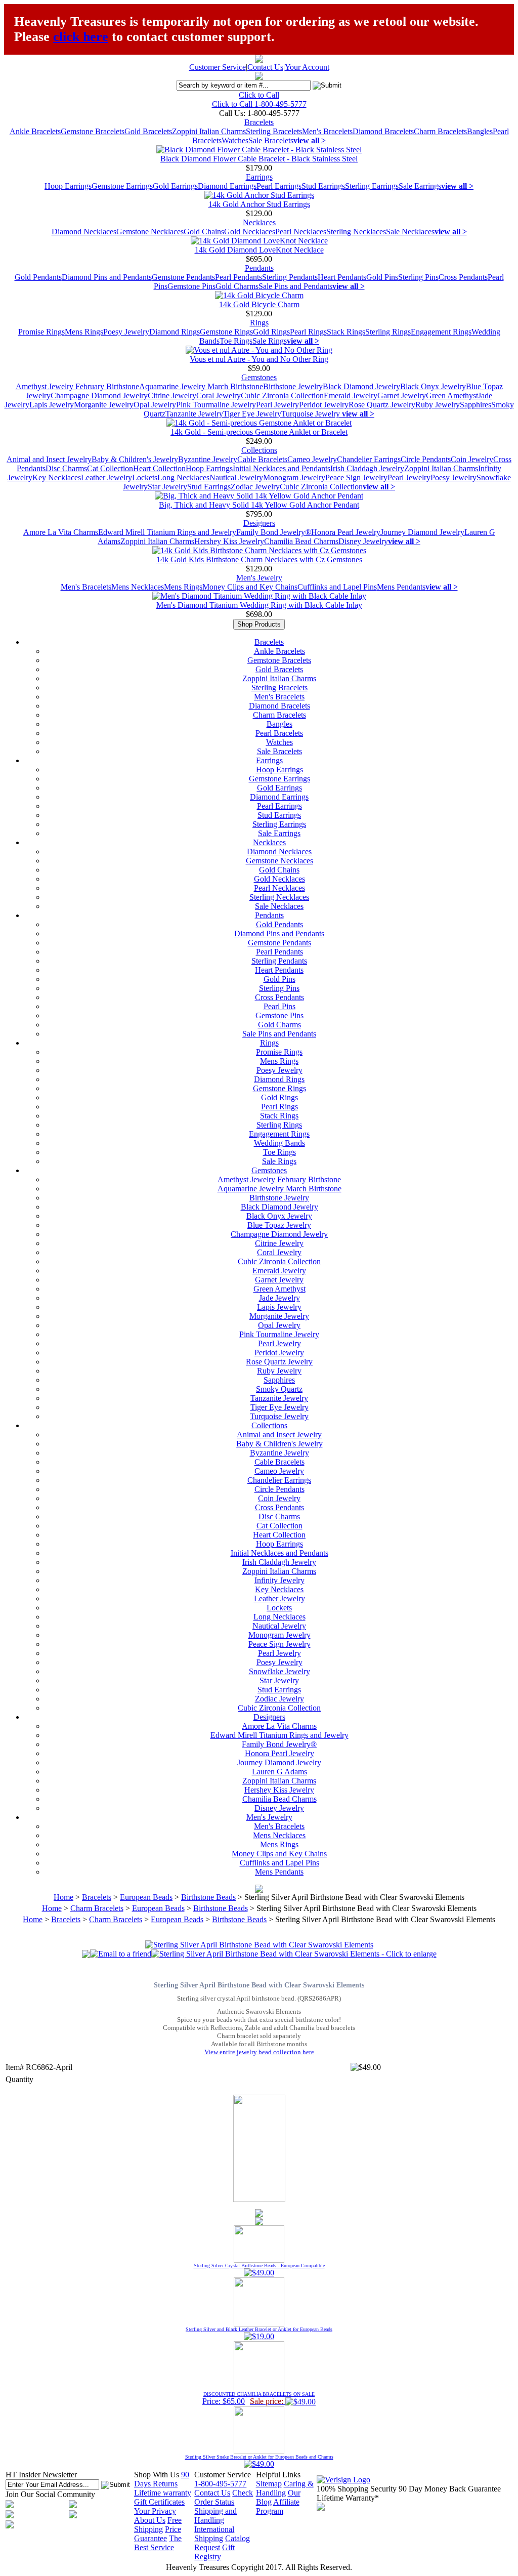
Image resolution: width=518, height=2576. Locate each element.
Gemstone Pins (191, 286)
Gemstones (259, 377)
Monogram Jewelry (294, 477)
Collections (259, 450)
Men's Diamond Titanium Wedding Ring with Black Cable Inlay (259, 605)
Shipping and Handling (215, 2516)
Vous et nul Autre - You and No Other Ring (259, 359)
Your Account (307, 67)
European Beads (146, 1897)
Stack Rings (346, 332)
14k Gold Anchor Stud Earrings (259, 204)
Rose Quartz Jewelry (382, 405)
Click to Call (259, 95)
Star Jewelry (167, 487)
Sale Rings (270, 341)
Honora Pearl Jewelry (346, 532)
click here (81, 37)
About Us (150, 2520)
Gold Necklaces (250, 232)
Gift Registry (214, 2552)
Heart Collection (159, 468)
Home (63, 1897)
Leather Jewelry (106, 477)
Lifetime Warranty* (348, 2498)
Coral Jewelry (219, 396)
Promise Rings (41, 332)
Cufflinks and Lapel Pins (337, 587)
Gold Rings (271, 332)
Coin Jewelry (472, 459)
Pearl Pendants (239, 277)
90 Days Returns (162, 2479)
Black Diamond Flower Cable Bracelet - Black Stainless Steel (259, 159)
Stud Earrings (323, 186)
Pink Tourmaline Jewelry (216, 405)
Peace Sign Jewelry (356, 477)
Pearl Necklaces (301, 232)
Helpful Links (278, 2475)
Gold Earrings (175, 186)
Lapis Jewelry (52, 405)
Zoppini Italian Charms (209, 131)
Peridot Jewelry (324, 405)
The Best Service (158, 2543)
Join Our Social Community (50, 2494)
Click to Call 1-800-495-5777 (259, 104)
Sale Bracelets (271, 140)
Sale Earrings (420, 186)
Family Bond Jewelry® (274, 532)
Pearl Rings (308, 332)
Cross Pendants (463, 277)
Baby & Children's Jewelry (135, 459)
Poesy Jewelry (126, 332)
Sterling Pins (418, 277)
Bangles (480, 131)
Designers (259, 523)
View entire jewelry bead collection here (259, 2052)
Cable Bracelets (262, 459)
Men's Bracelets (327, 131)
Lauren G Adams (279, 1772)
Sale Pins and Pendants (295, 286)
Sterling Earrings (372, 186)
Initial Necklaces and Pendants (282, 468)
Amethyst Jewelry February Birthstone (77, 386)
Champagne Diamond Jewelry (99, 396)
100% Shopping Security (357, 2489)
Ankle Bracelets (35, 131)
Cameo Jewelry (312, 459)
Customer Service (218, 67)
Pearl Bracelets (279, 733)
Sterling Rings (388, 332)
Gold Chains (204, 232)
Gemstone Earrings (122, 186)
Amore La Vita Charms (61, 532)
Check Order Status (224, 2497)
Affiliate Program (278, 2506)
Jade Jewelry (279, 1298)
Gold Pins (382, 277)
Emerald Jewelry (351, 396)
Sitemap (269, 2484)
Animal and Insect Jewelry (49, 459)
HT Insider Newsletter (41, 2475)
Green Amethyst (452, 396)
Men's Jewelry (259, 578)
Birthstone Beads (208, 1897)
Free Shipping (158, 2525)
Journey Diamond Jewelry (422, 532)
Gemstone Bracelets (93, 131)
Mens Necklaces (138, 587)
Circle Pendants (426, 459)
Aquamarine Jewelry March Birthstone (201, 386)
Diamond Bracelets (383, 131)
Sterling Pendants (290, 277)
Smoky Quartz (279, 1389)
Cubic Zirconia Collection (282, 396)
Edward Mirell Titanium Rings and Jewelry (167, 532)
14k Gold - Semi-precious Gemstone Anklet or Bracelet (259, 432)
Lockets (145, 477)
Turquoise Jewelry (312, 414)
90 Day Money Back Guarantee (450, 2489)
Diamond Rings (175, 332)
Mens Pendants (401, 587)
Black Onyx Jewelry (433, 386)
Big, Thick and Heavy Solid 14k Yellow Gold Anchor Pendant (259, 505)
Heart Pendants (342, 277)
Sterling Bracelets (274, 131)
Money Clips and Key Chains (250, 587)
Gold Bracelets (148, 131)
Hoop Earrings (68, 186)
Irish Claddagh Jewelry (367, 468)
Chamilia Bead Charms (301, 541)
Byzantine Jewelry (208, 459)
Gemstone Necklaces (150, 232)
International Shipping (214, 2534)
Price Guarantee (158, 2534)
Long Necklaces (183, 477)
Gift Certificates (159, 2502)
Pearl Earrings (279, 186)
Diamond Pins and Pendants (107, 277)
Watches (235, 140)
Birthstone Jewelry (293, 386)
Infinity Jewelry (279, 1580)
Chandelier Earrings (369, 459)
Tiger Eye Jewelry (252, 414)
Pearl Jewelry (277, 405)
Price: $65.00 (258, 2398)
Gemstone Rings (226, 332)
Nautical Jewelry (236, 477)
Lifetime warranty (163, 2493)
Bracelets (259, 122)
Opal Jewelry (155, 405)
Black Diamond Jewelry (361, 386)
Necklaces (259, 222)
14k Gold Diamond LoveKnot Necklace (259, 250)
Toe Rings (236, 341)
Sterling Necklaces (356, 232)
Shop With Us (157, 2475)
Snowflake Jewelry (279, 1671)
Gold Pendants (38, 277)
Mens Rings (84, 332)
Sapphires (476, 405)
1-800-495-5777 (220, 2484)
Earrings (259, 177)
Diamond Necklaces (84, 232)
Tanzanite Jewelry (194, 414)
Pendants (259, 268)
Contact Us (265, 67)
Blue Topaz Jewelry (279, 1225)
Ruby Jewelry (438, 405)
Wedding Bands (279, 1143)
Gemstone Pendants (183, 277)
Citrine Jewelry (172, 396)
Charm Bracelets (440, 131)
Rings (259, 323)
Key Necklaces (57, 477)
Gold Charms (237, 286)
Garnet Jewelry (402, 396)
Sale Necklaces (410, 232)
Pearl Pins (279, 1006)
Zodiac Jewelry (255, 487)
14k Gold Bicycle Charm (259, 304)
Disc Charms (66, 468)
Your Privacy (155, 2511)
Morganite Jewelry (104, 405)
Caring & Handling (285, 2488)
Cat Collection (110, 468)
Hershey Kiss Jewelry (229, 541)
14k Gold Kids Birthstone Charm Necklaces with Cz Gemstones (259, 559)
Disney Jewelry (363, 541)
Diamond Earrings (227, 186)
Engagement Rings (441, 332)
